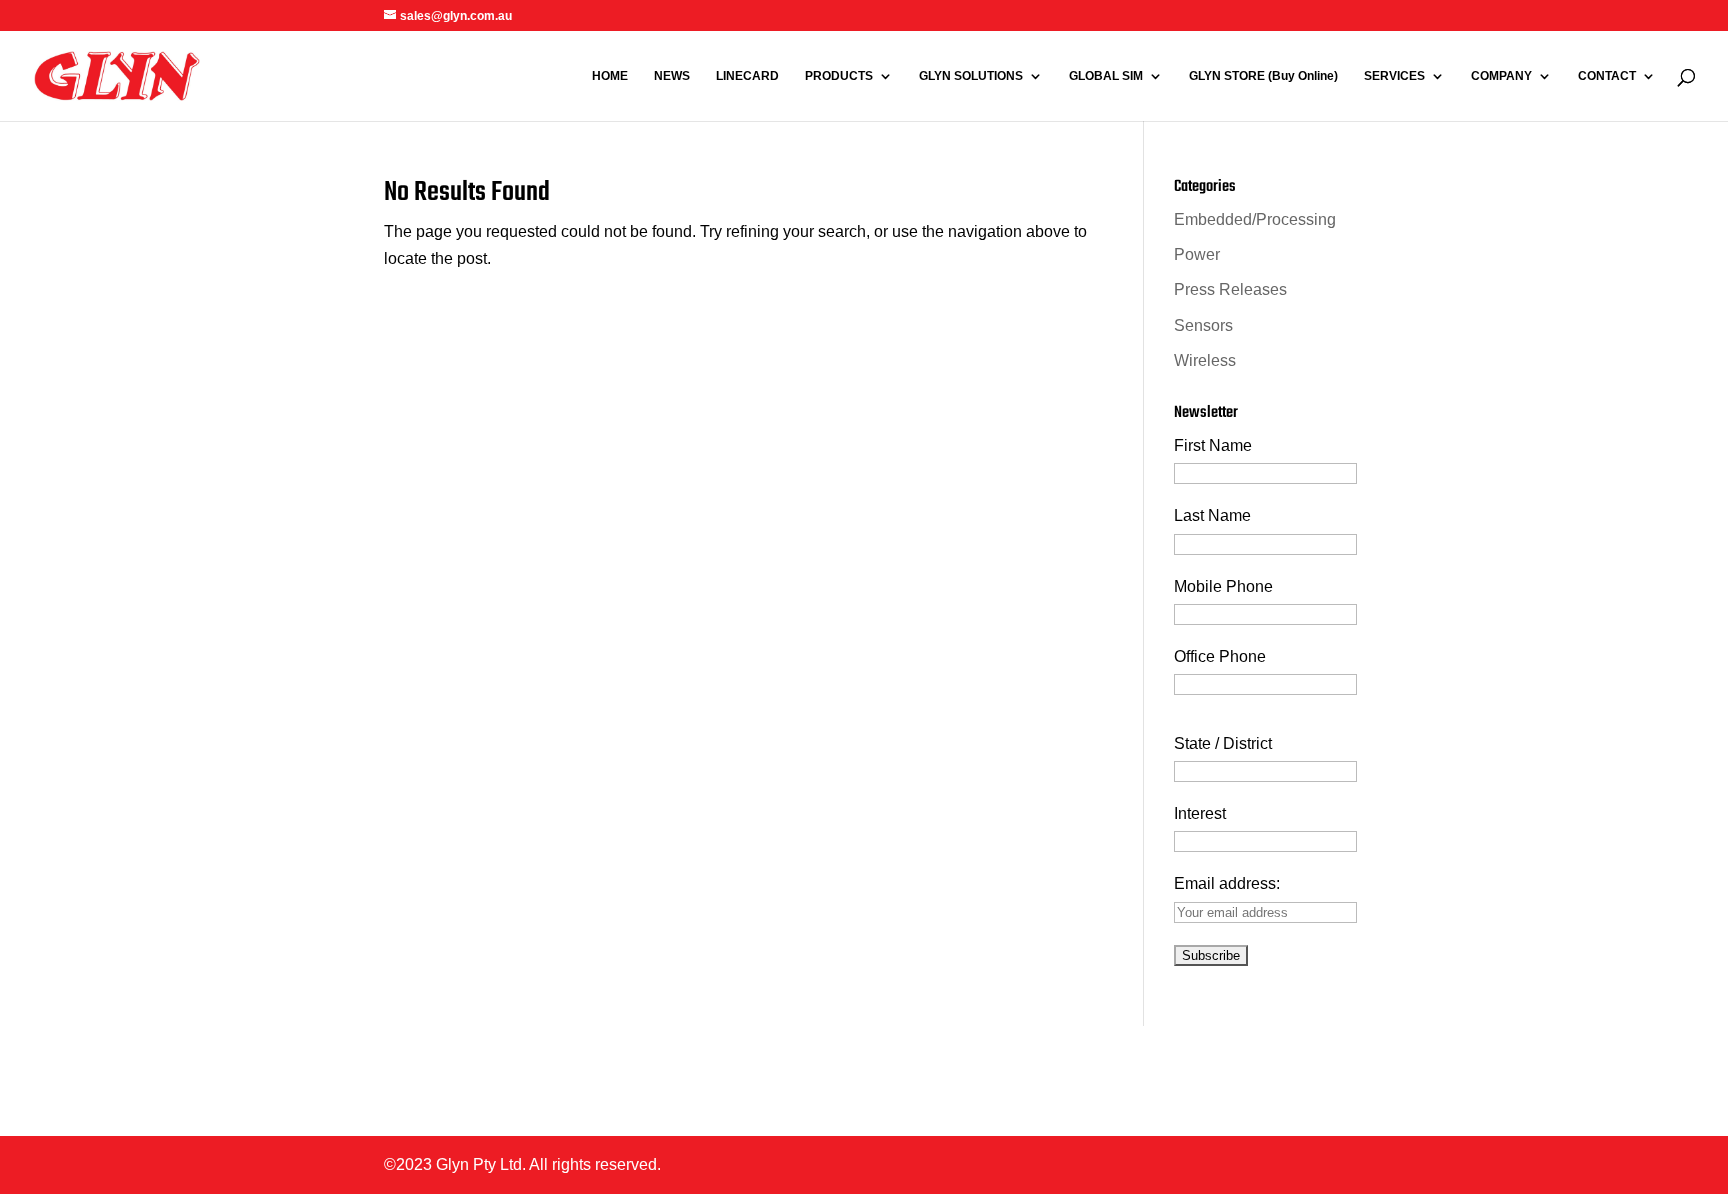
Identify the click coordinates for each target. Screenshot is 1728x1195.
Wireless (1205, 360)
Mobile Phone (1223, 586)
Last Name (1212, 515)
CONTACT (1607, 76)
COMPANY (1501, 76)
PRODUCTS (839, 76)
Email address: (1227, 883)
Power (1197, 254)
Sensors (1203, 325)
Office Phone (1220, 656)
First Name (1213, 445)
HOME (610, 76)
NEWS (672, 76)
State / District (1223, 743)
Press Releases (1230, 289)
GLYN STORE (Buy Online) (1263, 76)
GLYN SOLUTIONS (971, 76)
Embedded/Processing (1255, 219)
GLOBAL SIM (1106, 76)
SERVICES (1394, 76)
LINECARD (747, 76)
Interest (1200, 813)
